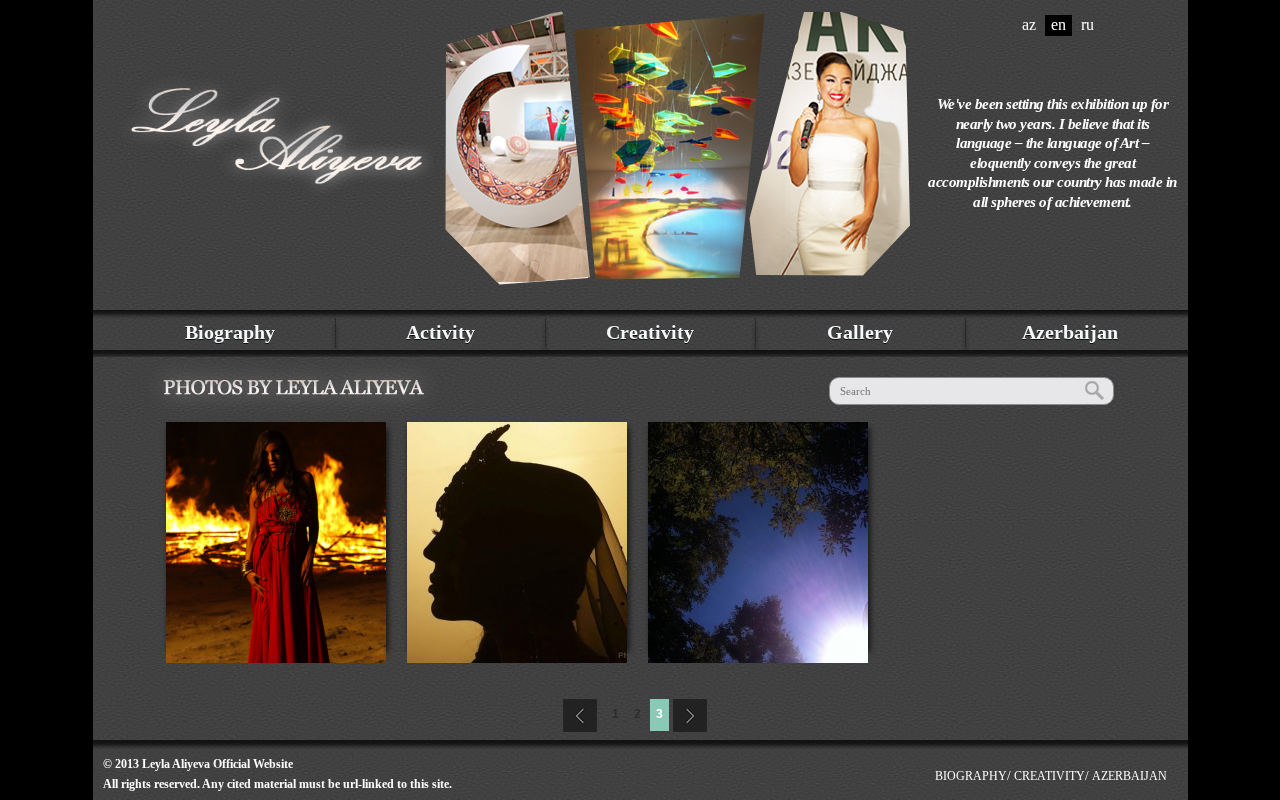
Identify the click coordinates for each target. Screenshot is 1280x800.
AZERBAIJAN (1129, 776)
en (1058, 24)
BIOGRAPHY (971, 776)
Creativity (650, 332)
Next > (692, 713)
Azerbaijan (1070, 332)
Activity (440, 332)
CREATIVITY (1049, 776)
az (1029, 24)
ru (1087, 24)
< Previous (578, 713)
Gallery (860, 332)
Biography (230, 332)
